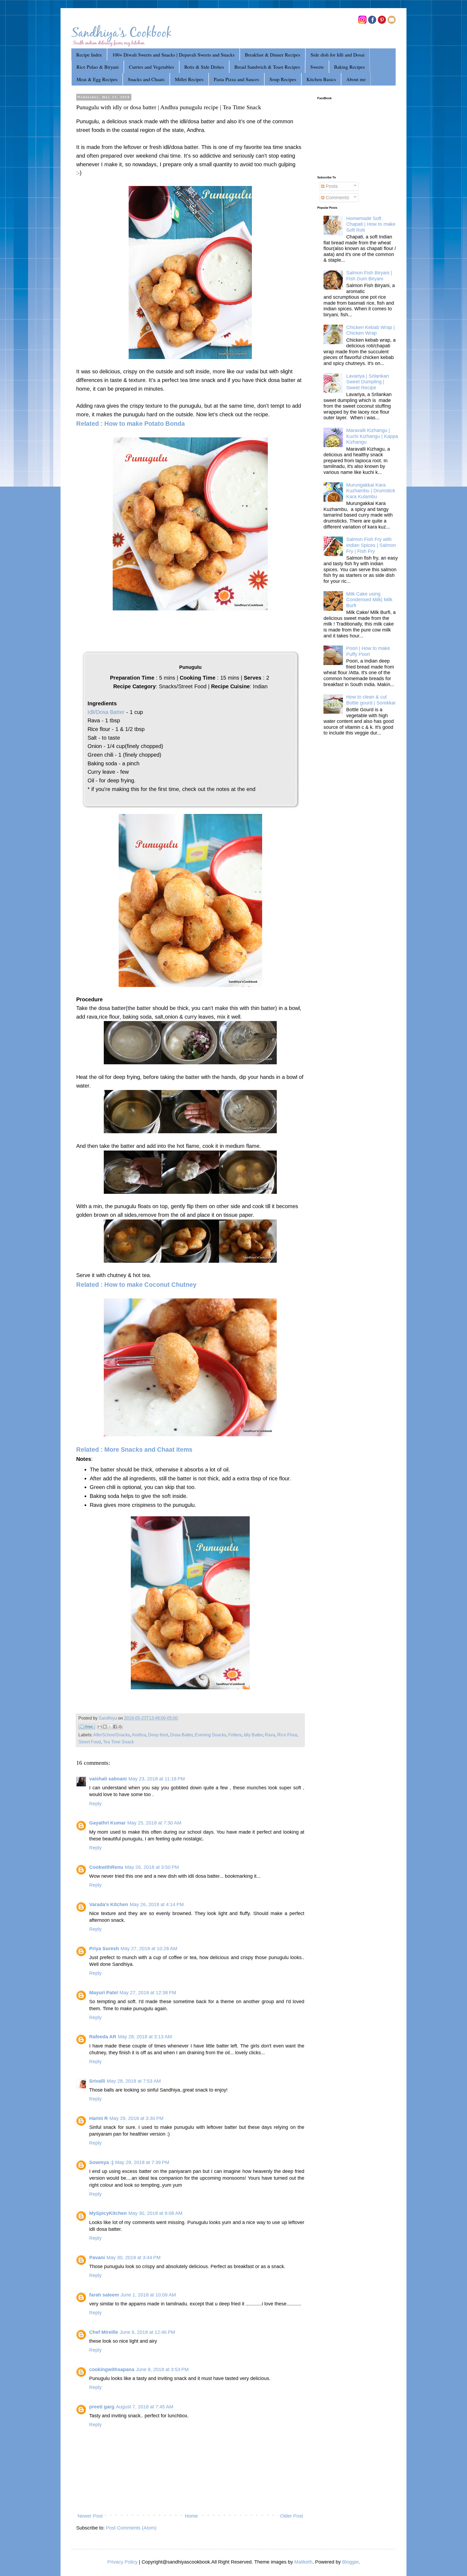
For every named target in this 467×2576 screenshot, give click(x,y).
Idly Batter (253, 1735)
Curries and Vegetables (151, 67)
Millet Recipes (189, 79)
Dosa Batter (181, 1735)
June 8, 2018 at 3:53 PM (162, 2369)
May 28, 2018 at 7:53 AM (134, 2081)
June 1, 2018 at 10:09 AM (148, 2295)
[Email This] (100, 1727)
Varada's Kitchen (109, 1904)
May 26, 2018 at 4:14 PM (157, 1904)
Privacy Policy (122, 2562)
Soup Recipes (283, 79)
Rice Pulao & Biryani (98, 67)
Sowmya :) (101, 2162)
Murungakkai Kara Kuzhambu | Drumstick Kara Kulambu (371, 491)
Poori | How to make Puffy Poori (368, 651)
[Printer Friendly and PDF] (87, 1728)
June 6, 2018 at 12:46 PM (147, 2332)
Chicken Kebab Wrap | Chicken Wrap (371, 330)
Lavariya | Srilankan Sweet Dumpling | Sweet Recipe (368, 382)
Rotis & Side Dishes (204, 67)
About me (356, 79)
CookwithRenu (106, 1867)
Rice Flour (287, 1735)
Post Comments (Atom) (131, 2528)
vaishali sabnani (108, 1779)
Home (191, 2516)
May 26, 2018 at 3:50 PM (152, 1867)
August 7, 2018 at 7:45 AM (145, 2407)
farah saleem (104, 2295)
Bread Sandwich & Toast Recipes (267, 67)
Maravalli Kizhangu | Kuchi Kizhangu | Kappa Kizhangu (372, 436)
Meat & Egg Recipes (97, 79)
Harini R (99, 2118)
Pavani (97, 2258)
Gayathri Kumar (107, 1823)
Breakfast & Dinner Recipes (273, 55)
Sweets (317, 67)
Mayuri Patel (104, 1993)
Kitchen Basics (321, 79)
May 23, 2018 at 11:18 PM (157, 1779)
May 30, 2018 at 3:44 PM (134, 2258)
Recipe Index (89, 55)
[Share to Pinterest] (120, 1727)
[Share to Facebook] (115, 1727)
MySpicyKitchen (108, 2213)
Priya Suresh (104, 1949)
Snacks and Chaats (146, 79)
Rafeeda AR (103, 2037)
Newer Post (90, 2516)
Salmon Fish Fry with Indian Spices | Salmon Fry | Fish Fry (371, 545)
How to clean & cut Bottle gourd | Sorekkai (371, 700)
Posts (331, 186)
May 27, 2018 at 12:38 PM (148, 1993)
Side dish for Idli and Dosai (338, 55)
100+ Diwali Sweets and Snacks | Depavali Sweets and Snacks (173, 55)
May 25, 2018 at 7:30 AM (154, 1823)
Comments (337, 198)
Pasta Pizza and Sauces (236, 79)
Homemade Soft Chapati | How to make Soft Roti (371, 224)
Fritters (235, 1735)
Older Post (291, 2516)
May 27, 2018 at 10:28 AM (149, 1949)
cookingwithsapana (112, 2369)
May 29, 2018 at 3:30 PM (136, 2118)
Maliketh (303, 2562)
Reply (95, 1804)
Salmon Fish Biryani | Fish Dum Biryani (369, 276)
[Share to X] (110, 1727)
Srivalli (97, 2081)
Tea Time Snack (118, 1742)
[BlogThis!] (105, 1727)
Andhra (139, 1735)
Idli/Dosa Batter (106, 712)
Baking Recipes (349, 67)
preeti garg (102, 2407)
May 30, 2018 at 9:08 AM (155, 2213)
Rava (270, 1735)
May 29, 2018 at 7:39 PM (142, 2162)
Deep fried (158, 1735)
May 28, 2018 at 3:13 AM (145, 2037)
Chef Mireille (104, 2332)
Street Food (90, 1742)
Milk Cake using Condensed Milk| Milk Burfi (369, 600)
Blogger (350, 2562)
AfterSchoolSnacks (112, 1735)
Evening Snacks (211, 1735)
